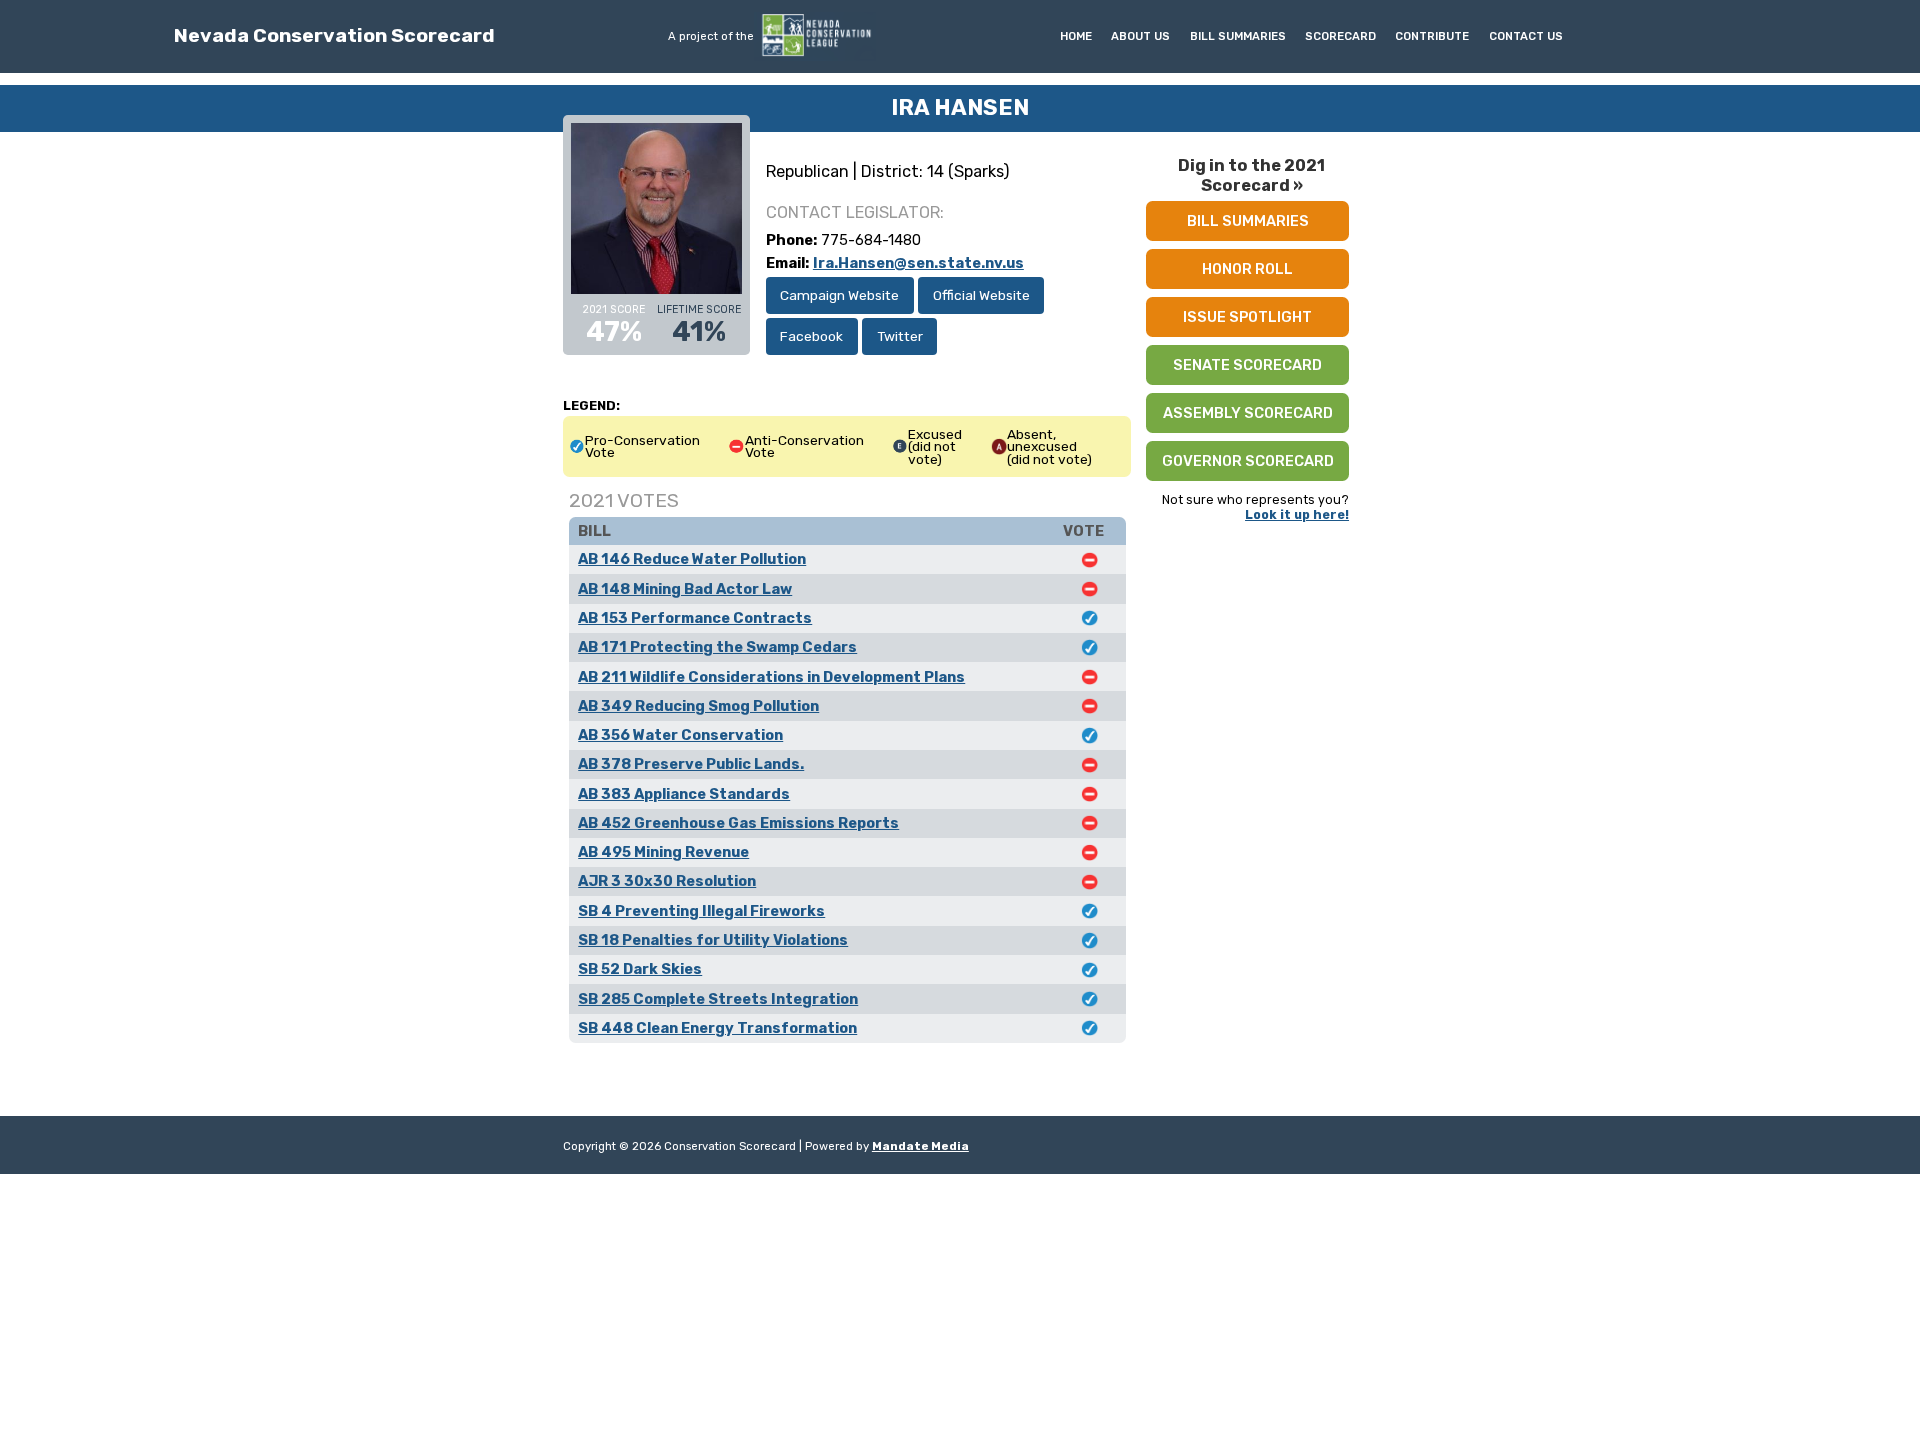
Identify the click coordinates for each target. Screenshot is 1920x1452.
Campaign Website (839, 295)
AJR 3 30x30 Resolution (667, 881)
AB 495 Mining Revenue (663, 852)
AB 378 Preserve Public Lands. (691, 764)
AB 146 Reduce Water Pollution (692, 559)
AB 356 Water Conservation (680, 735)
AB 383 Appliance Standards (684, 794)
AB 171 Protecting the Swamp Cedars (717, 647)
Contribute (1432, 36)
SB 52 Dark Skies (640, 969)
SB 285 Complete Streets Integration (718, 999)
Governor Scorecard (1248, 461)
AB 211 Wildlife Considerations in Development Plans (771, 677)
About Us (1140, 36)
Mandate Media (920, 1146)
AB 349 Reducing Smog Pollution (698, 706)
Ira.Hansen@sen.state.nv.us (918, 263)
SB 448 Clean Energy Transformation (717, 1028)
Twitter (900, 336)
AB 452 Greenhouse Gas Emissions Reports (738, 823)
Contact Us (1526, 36)
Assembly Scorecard (1248, 413)
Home (1076, 36)
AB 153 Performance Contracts (695, 618)
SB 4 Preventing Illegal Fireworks (701, 911)
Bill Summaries (1238, 36)
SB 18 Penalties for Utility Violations (713, 940)
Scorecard (1340, 36)
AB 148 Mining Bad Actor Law (685, 589)
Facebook (811, 336)
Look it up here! (1297, 514)
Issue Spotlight (1247, 317)
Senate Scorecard (1247, 365)
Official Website (981, 295)
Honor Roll (1247, 269)
